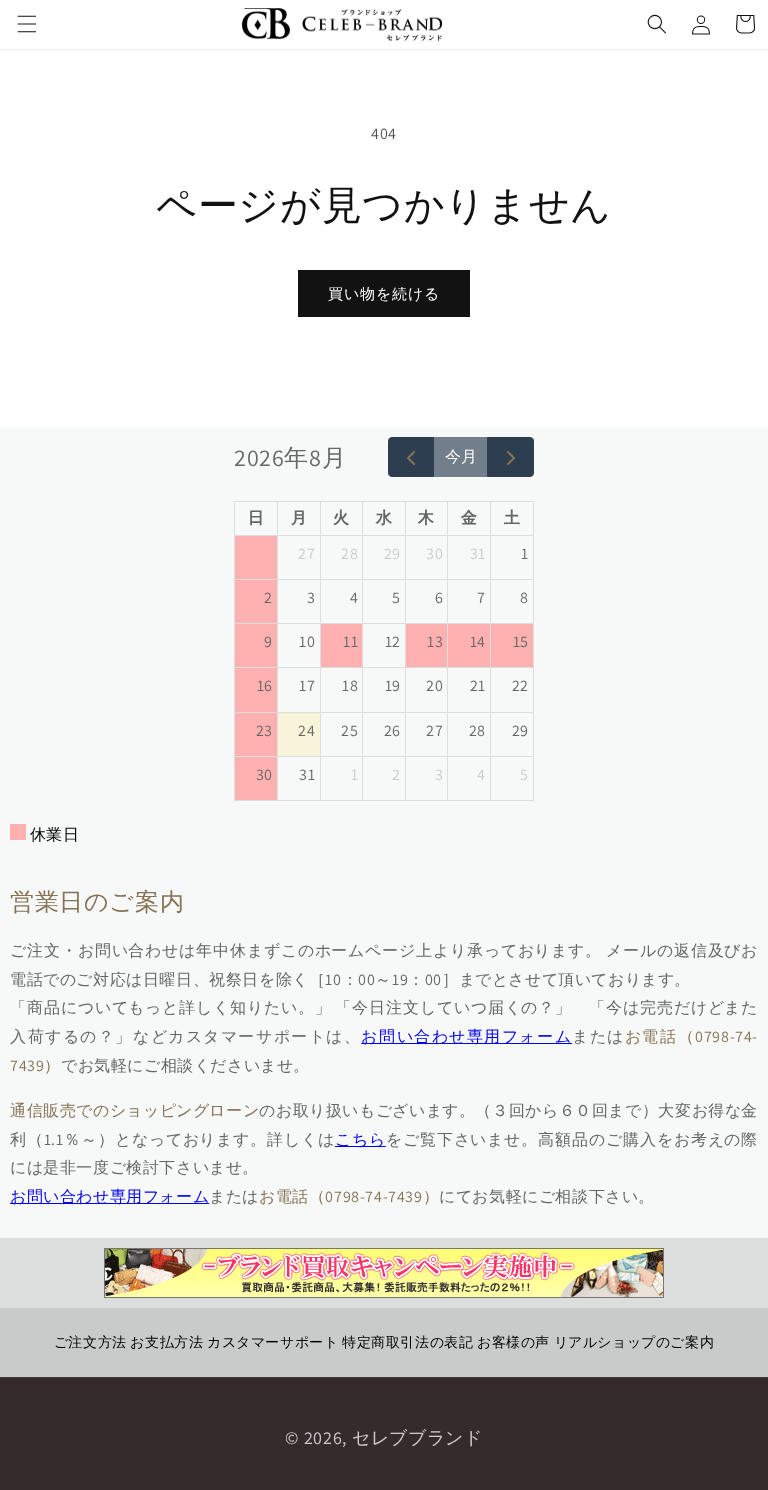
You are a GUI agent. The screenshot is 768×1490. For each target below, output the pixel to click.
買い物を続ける (384, 293)
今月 (461, 456)
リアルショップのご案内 (634, 1342)
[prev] (411, 457)
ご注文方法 (90, 1342)
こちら (360, 1139)
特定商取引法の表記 (407, 1342)
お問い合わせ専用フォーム (466, 1036)
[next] (510, 457)
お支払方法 (166, 1342)
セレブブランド (417, 1437)
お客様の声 (513, 1342)
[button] (27, 24)
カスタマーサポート (272, 1342)
